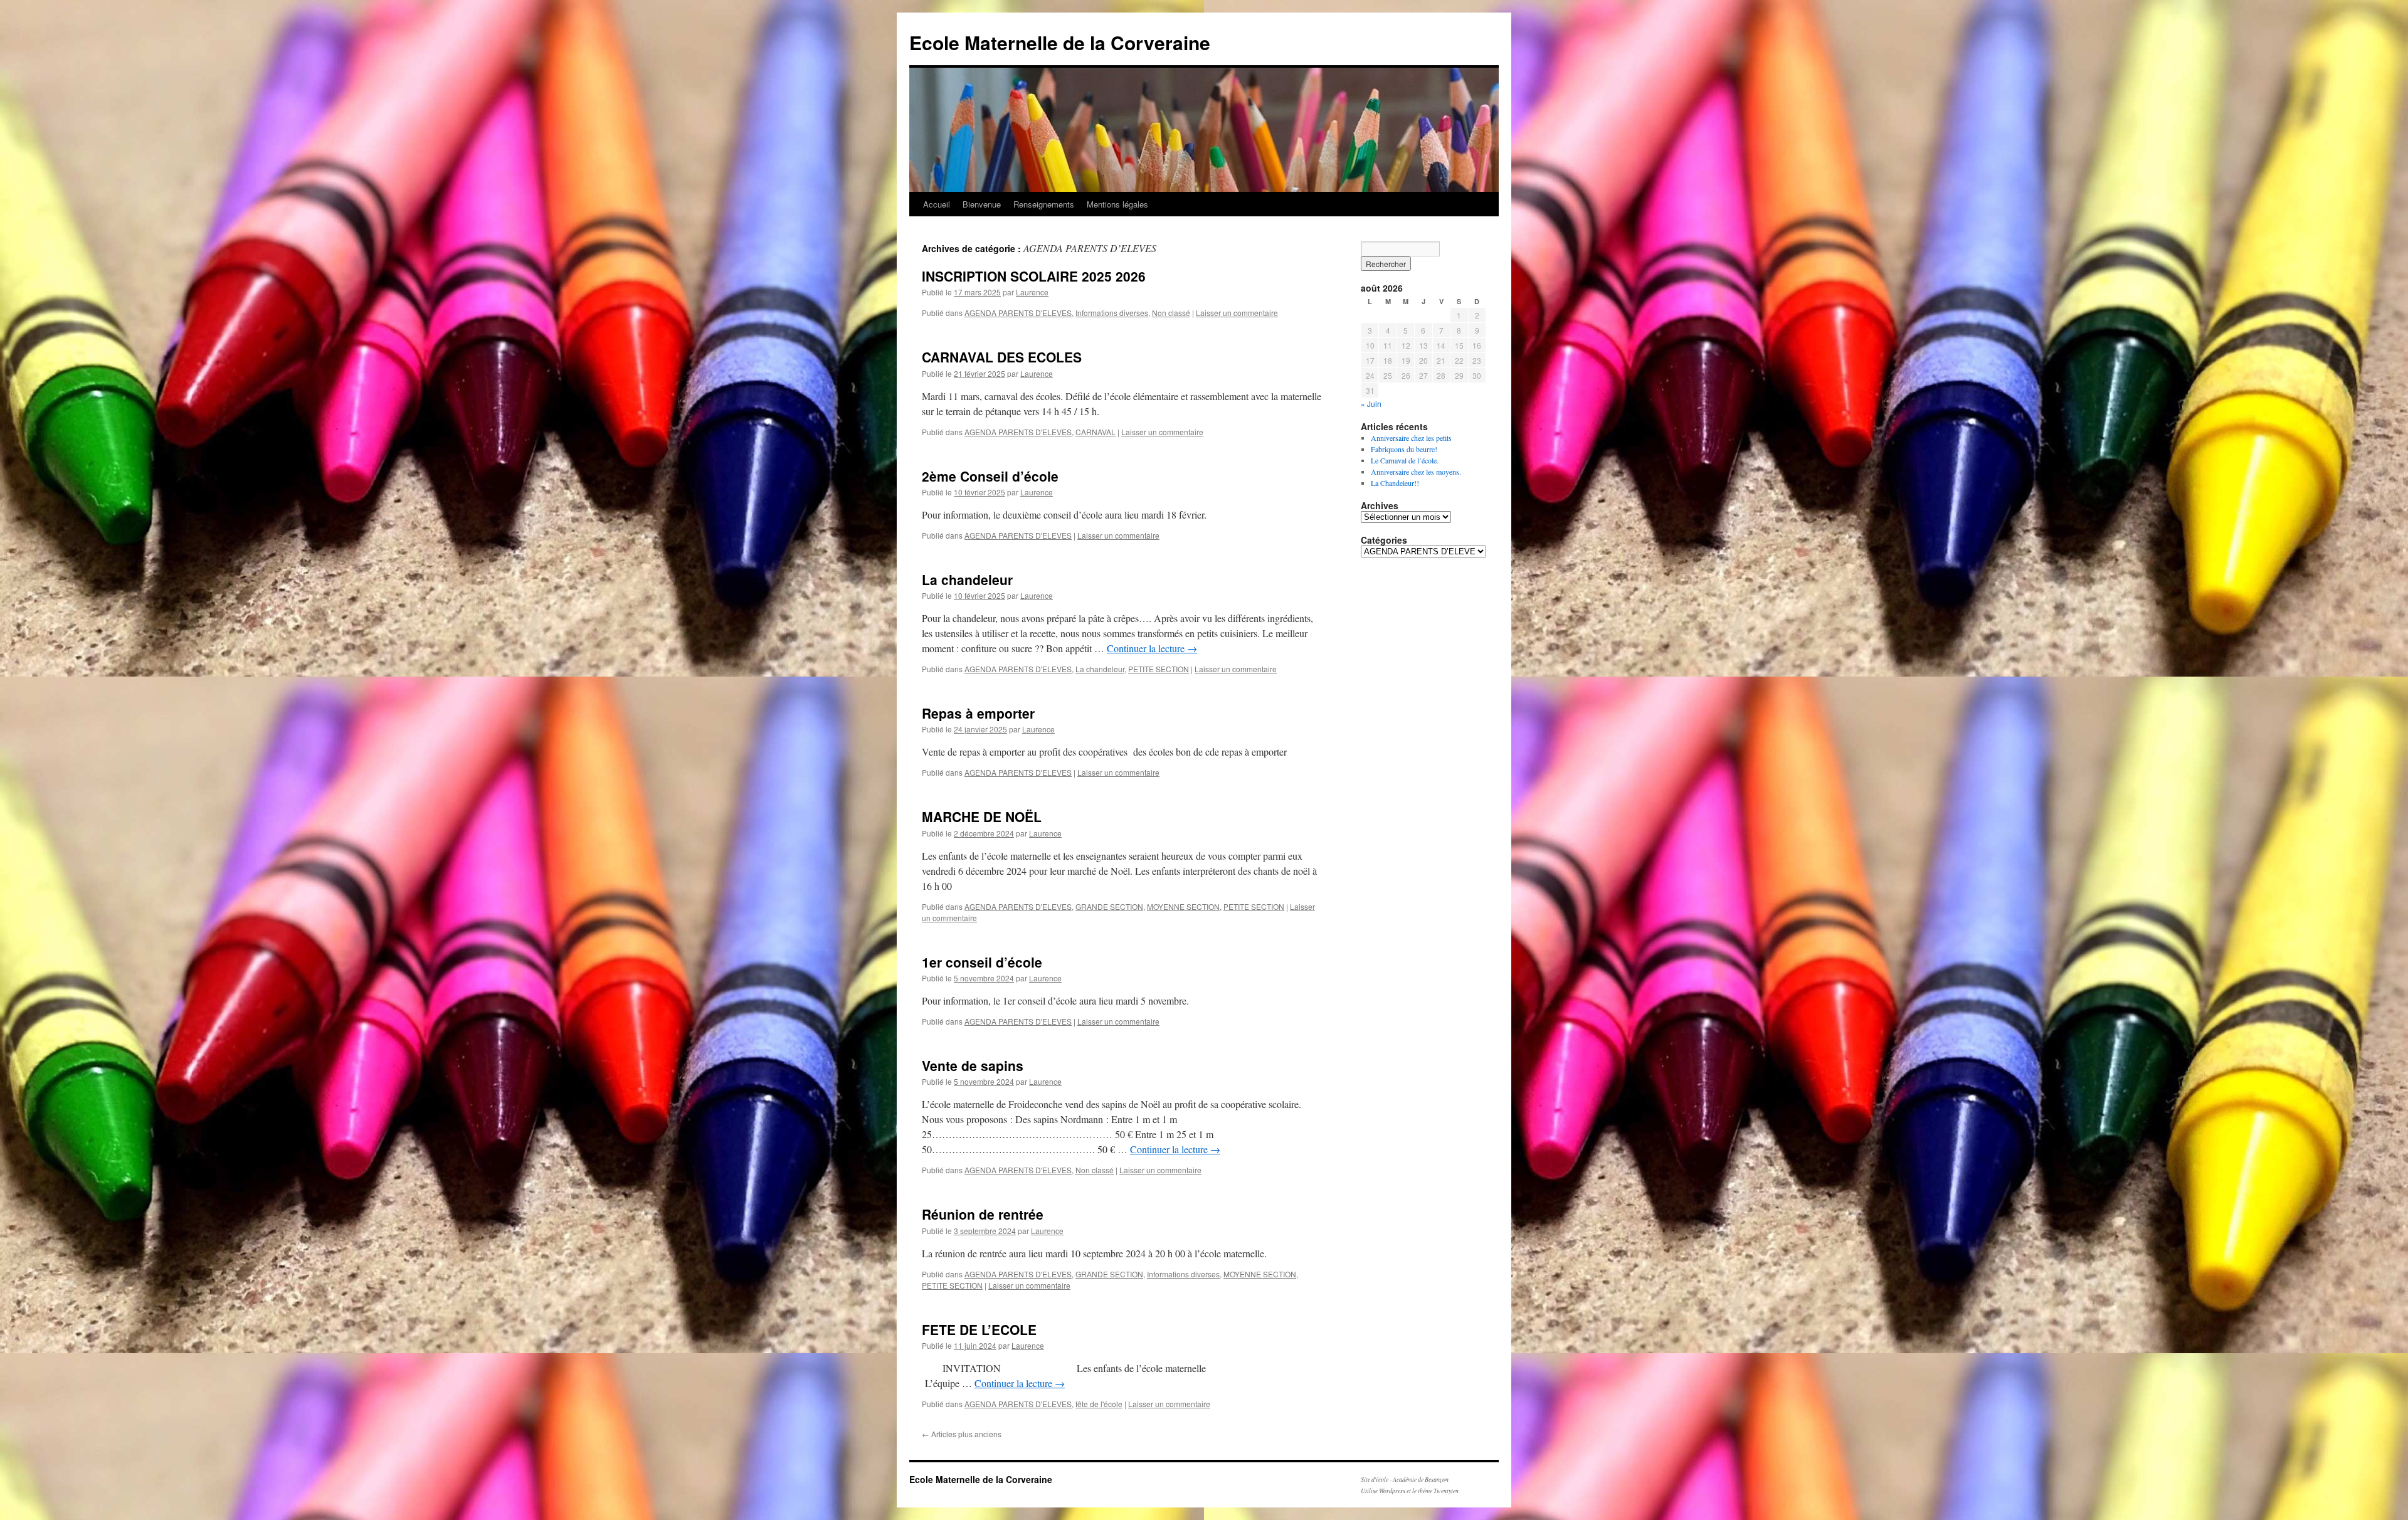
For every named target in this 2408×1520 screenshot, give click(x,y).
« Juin (1371, 404)
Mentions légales (1117, 204)
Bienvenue (982, 204)
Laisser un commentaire (1237, 313)
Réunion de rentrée (983, 1214)
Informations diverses (1112, 313)
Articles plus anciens (962, 1434)
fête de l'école (1099, 1404)
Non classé (1171, 313)
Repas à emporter (978, 713)
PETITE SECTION (1159, 669)
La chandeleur (967, 579)
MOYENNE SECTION (1183, 906)
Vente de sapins (973, 1065)
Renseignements (1044, 204)
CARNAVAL (1096, 432)
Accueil (937, 204)
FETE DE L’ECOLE (979, 1329)
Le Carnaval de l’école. (1405, 460)
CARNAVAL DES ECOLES (1002, 357)
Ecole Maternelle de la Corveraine (1060, 42)
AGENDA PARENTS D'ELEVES (1018, 313)
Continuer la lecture (1152, 648)
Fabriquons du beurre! (1404, 449)
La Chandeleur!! (1395, 483)
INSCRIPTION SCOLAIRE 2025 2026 (1034, 276)
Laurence (1032, 292)
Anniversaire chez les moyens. (1416, 472)
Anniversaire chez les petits (1411, 438)
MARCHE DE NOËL (982, 816)
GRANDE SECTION (1109, 906)
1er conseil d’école (982, 962)
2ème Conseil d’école (990, 476)
